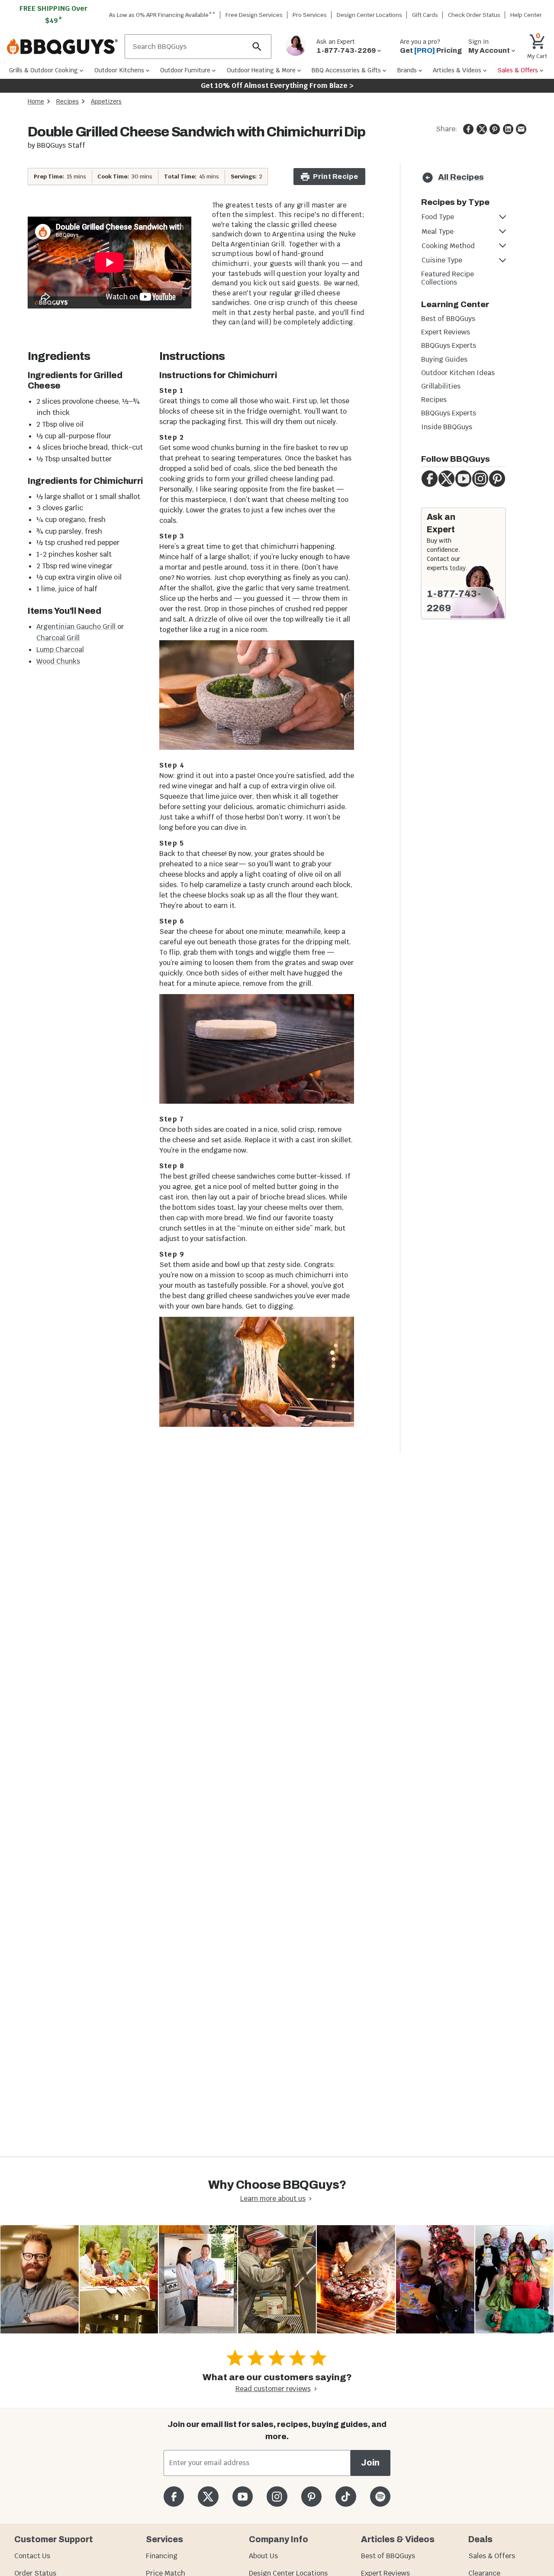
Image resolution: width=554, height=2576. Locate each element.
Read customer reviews (273, 2389)
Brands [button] (407, 70)
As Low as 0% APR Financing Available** (162, 15)
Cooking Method (448, 246)
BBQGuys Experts (449, 345)
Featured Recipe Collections (448, 278)
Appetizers (106, 101)
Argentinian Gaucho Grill (77, 627)
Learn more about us (273, 2199)
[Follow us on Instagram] (277, 2497)
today (458, 568)
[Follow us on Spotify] (380, 2497)
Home (36, 101)
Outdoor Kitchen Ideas (458, 373)
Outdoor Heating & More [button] (261, 70)
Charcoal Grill (58, 638)
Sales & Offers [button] (518, 70)
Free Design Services (254, 15)
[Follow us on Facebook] (174, 2497)
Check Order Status (474, 15)
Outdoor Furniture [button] (185, 70)
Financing (162, 2556)
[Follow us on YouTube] (243, 2497)
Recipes (68, 101)
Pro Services (310, 15)
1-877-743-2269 (454, 601)
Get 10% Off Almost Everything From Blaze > (277, 86)
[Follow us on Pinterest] (311, 2497)
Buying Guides (444, 359)
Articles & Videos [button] (457, 70)
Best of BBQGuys (448, 319)
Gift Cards (425, 15)
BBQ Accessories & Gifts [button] (346, 70)
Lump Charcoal (60, 650)
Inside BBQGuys (447, 427)
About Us (263, 2556)
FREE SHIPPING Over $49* (54, 15)
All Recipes (461, 177)
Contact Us (32, 2556)
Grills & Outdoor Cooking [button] (43, 70)
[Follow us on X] (208, 2497)
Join (370, 2463)
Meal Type (438, 232)
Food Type (438, 217)
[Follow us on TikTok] (346, 2497)
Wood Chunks (58, 661)
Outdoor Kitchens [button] (119, 70)
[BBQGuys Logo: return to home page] (62, 47)
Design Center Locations (369, 15)
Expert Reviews (446, 332)
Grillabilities (441, 386)
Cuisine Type (442, 260)
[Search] (257, 47)
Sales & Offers (492, 2556)
